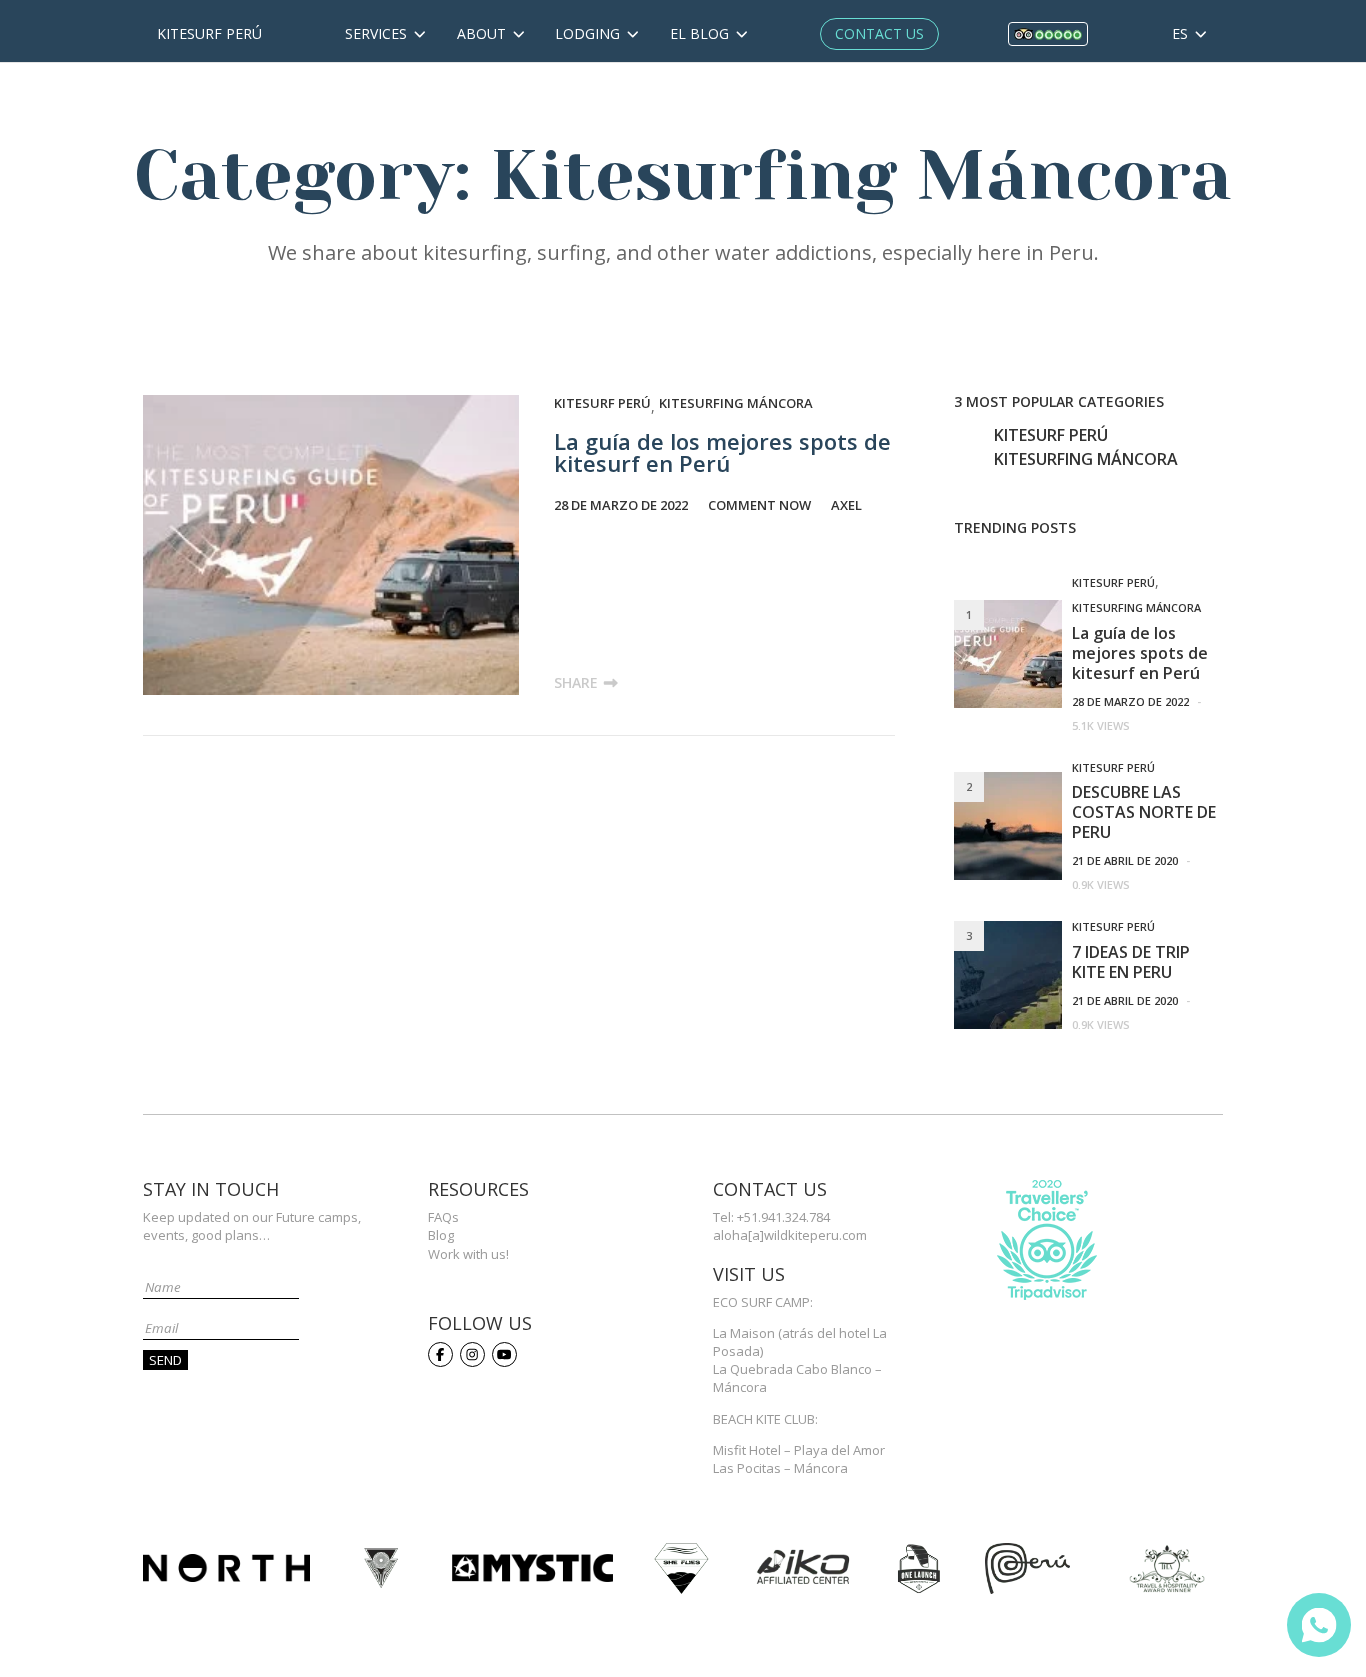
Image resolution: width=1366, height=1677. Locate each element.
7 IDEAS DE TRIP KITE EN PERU (1131, 962)
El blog (701, 33)
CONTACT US (879, 33)
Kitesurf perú (602, 403)
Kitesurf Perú (209, 33)
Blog (441, 1235)
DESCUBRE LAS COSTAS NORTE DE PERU (1144, 812)
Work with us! (468, 1254)
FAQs (443, 1217)
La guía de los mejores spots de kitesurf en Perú (722, 452)
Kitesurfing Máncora (736, 403)
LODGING (589, 33)
